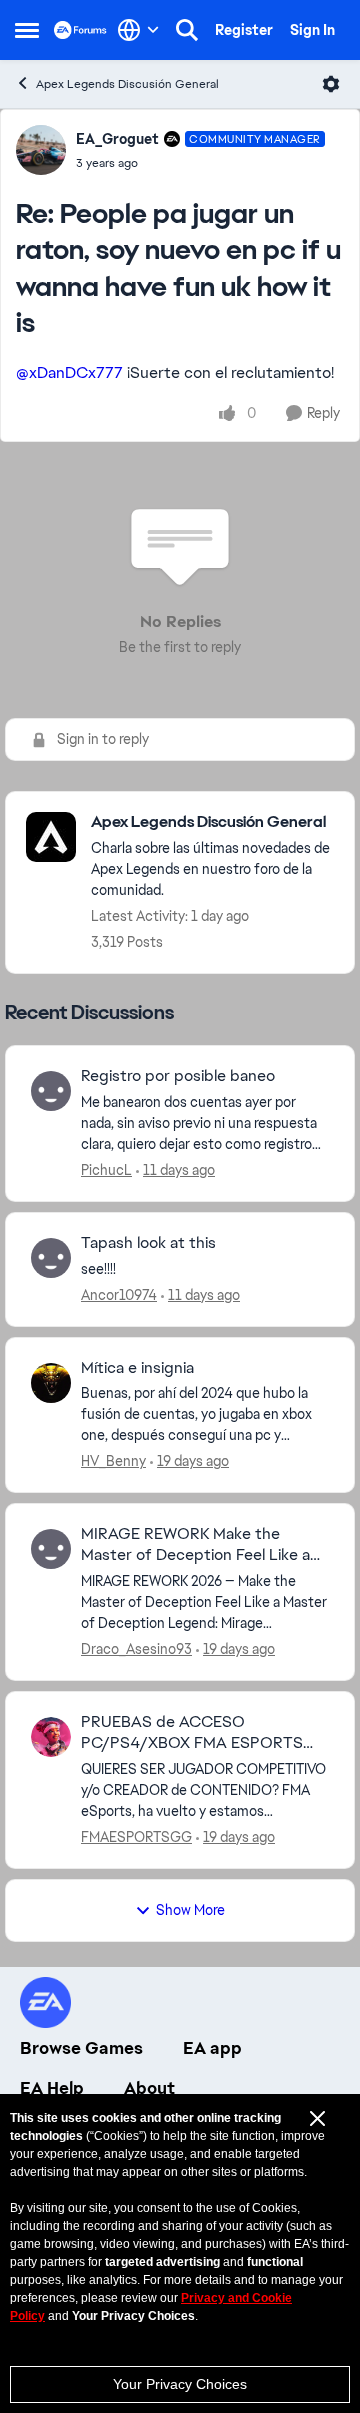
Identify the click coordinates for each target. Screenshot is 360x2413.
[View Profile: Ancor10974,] (51, 1258)
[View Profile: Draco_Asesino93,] (51, 1549)
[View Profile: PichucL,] (51, 1091)
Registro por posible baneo (178, 1076)
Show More (190, 1910)
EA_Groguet (117, 139)
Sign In (312, 30)
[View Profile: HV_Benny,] (51, 1383)
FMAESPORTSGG (136, 1837)
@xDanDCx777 (69, 372)
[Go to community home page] (80, 29)
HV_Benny (113, 1461)
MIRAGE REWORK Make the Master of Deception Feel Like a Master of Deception (195, 1545)
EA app (212, 2048)
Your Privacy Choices (180, 2384)
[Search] (187, 30)
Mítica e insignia (137, 1368)
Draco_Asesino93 (136, 1649)
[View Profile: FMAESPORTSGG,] (51, 1737)
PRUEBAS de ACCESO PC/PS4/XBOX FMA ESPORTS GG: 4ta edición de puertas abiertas (192, 1733)
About (149, 2088)
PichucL (106, 1170)
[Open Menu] (331, 84)
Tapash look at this (148, 1243)
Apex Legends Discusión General (127, 84)
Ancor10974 (119, 1295)
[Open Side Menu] (27, 30)
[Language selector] (138, 30)
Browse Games (81, 2048)
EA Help (52, 2088)
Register (244, 30)
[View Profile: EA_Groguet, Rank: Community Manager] (41, 150)
